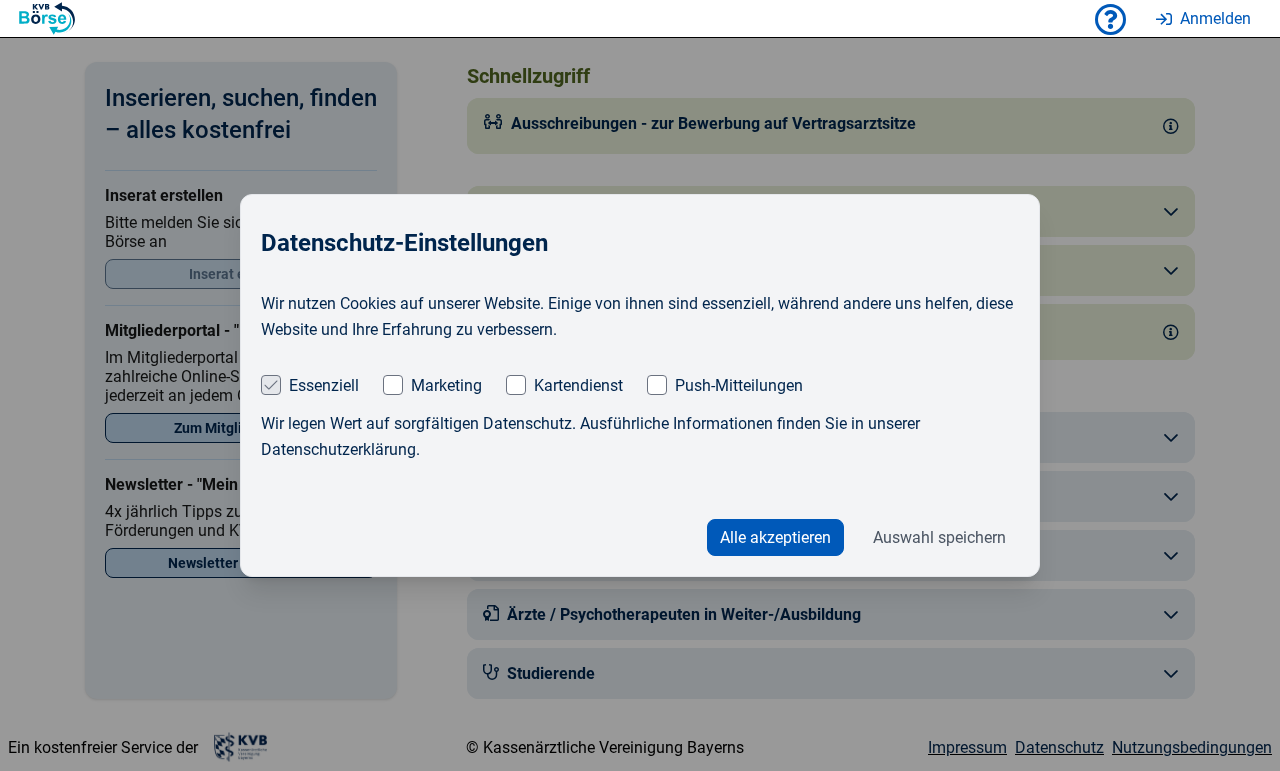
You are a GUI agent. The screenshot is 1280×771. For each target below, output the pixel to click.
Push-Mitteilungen (739, 385)
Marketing (446, 385)
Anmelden (1215, 18)
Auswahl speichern (939, 537)
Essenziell (324, 385)
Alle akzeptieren (775, 537)
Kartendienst (578, 385)
